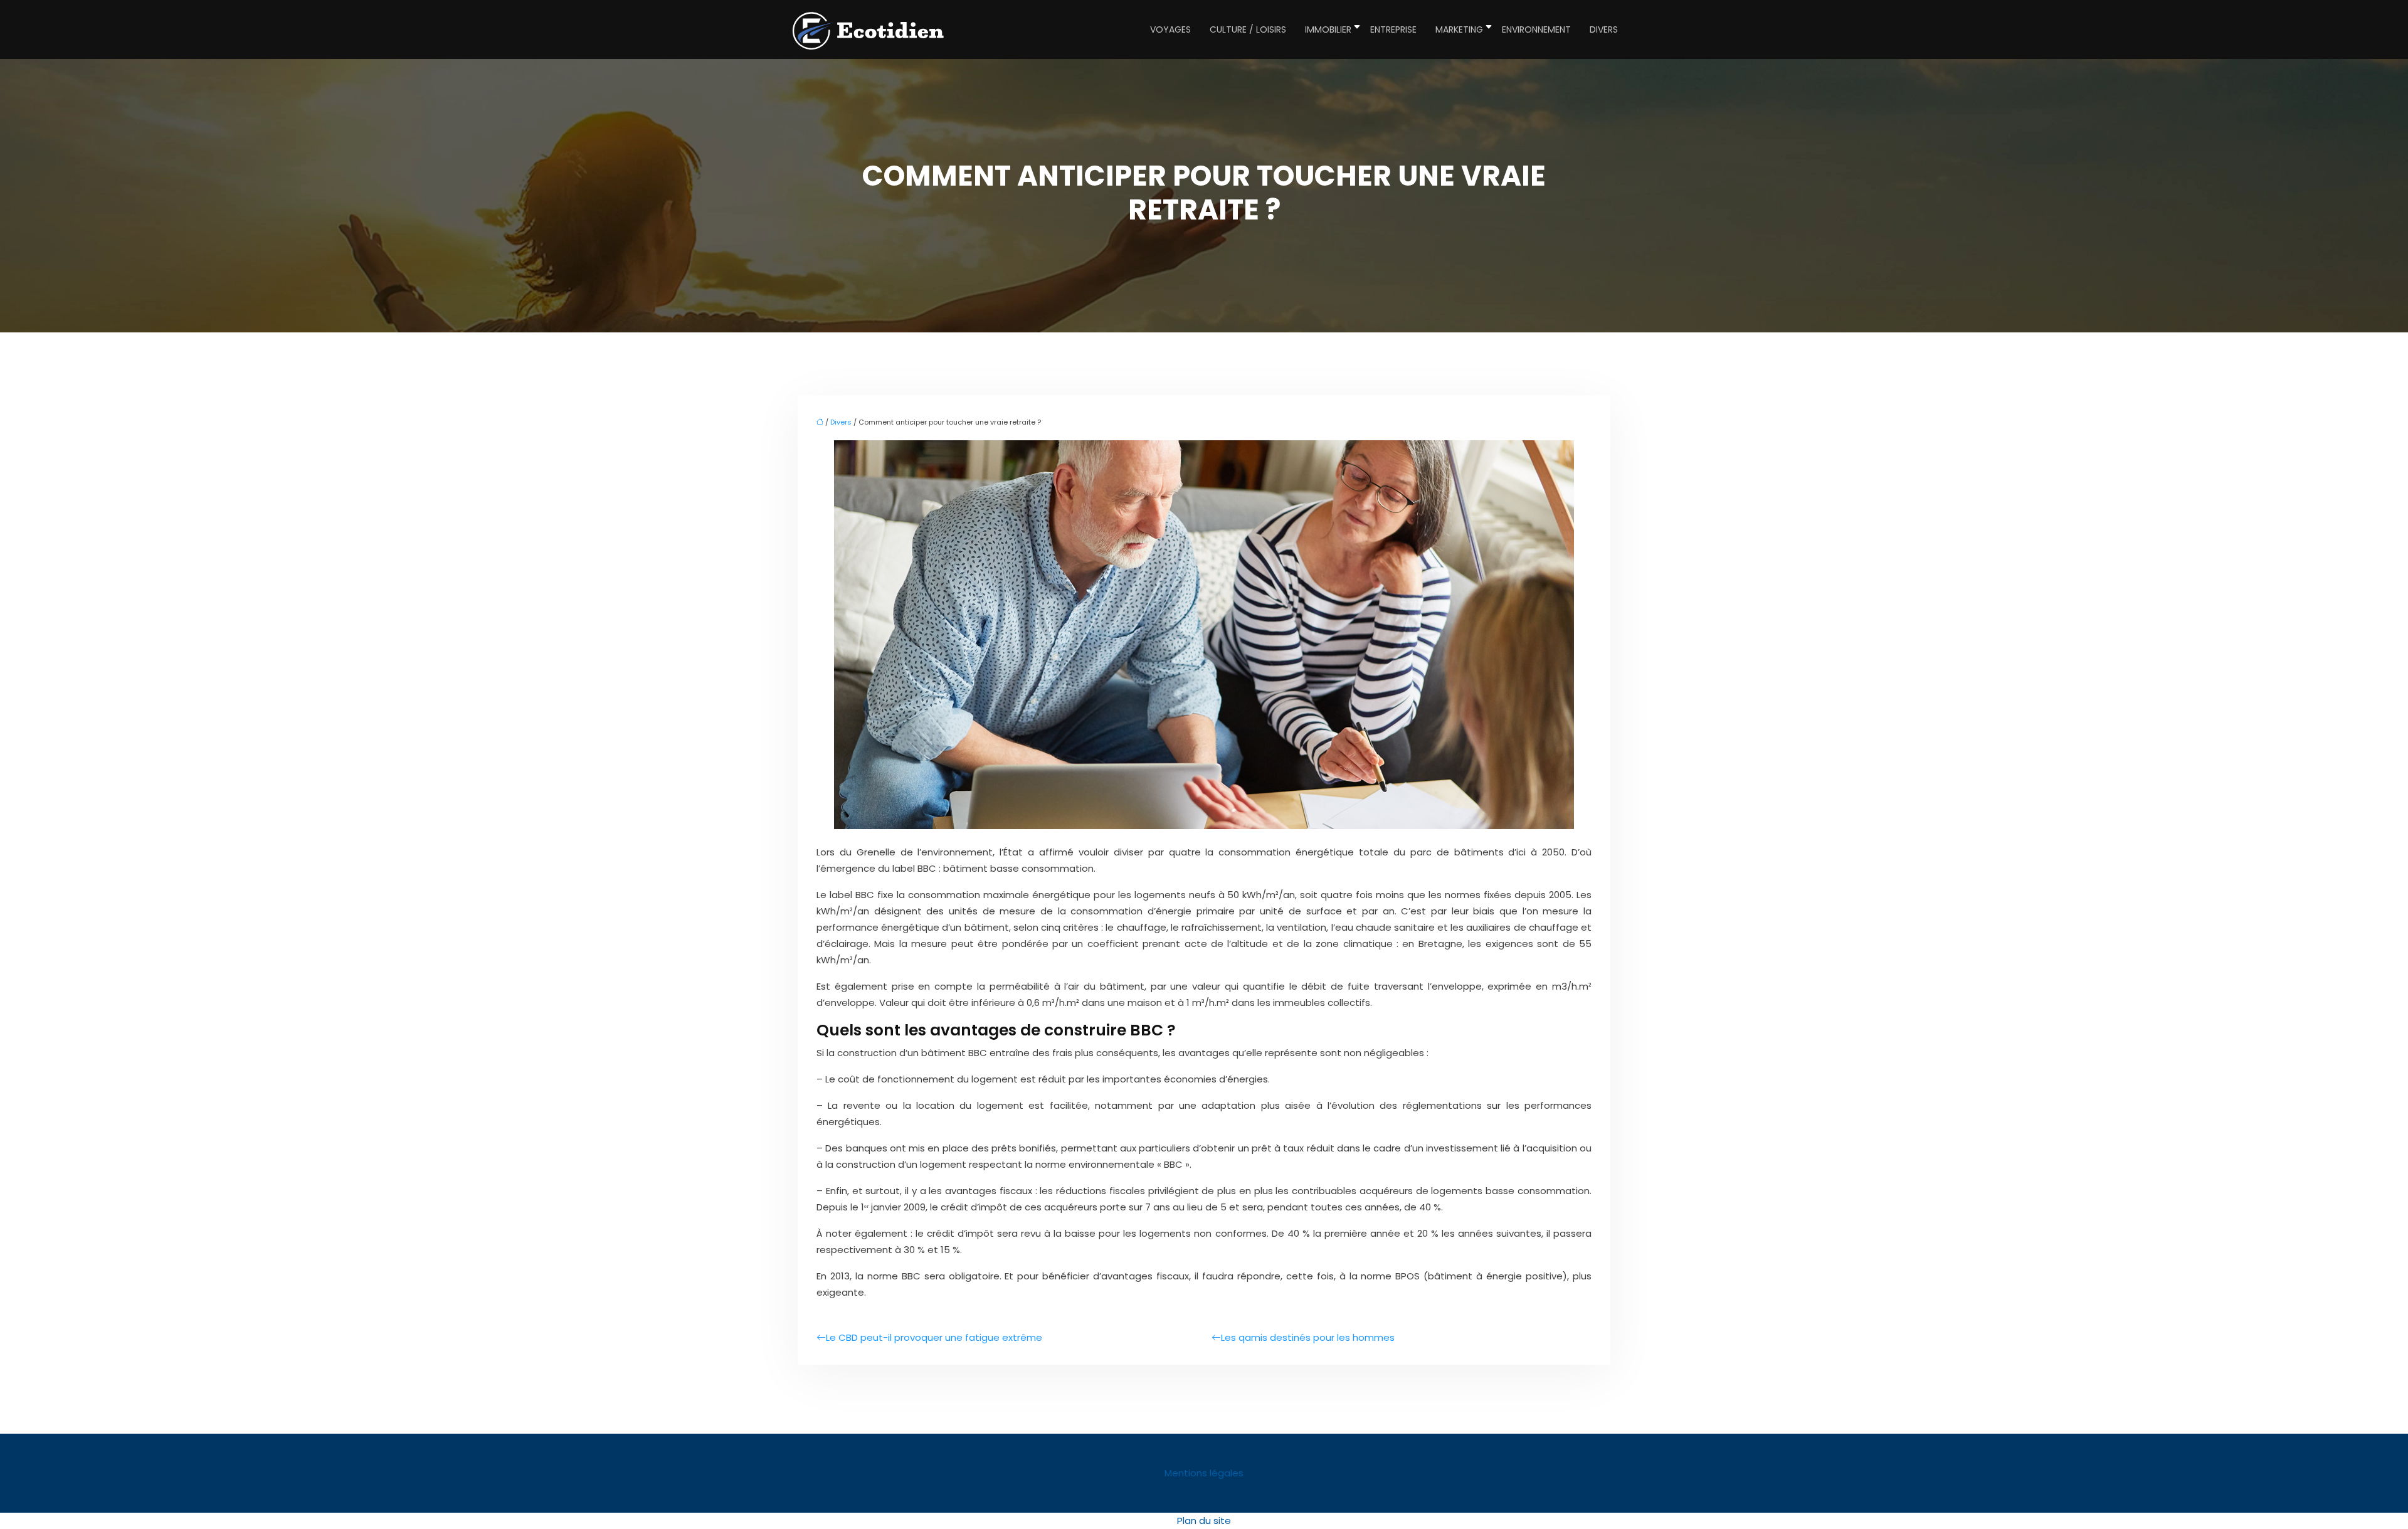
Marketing (1459, 29)
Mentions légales (1204, 1473)
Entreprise (1393, 29)
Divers (1604, 29)
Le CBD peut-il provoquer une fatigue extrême (934, 1337)
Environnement (1536, 29)
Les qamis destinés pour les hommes (1308, 1337)
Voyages (1170, 29)
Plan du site (1204, 1521)
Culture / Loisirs (1248, 29)
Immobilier (1328, 29)
